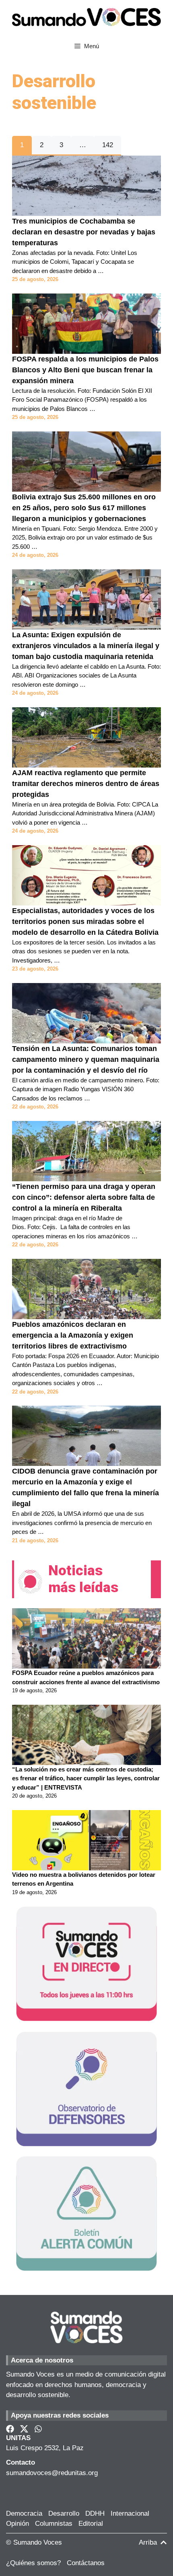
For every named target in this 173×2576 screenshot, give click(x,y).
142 (108, 145)
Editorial (91, 2524)
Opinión (18, 2524)
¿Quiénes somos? (33, 2563)
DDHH (95, 2513)
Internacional (130, 2513)
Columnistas (54, 2524)
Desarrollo (64, 2513)
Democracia (24, 2513)
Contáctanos (86, 2563)
